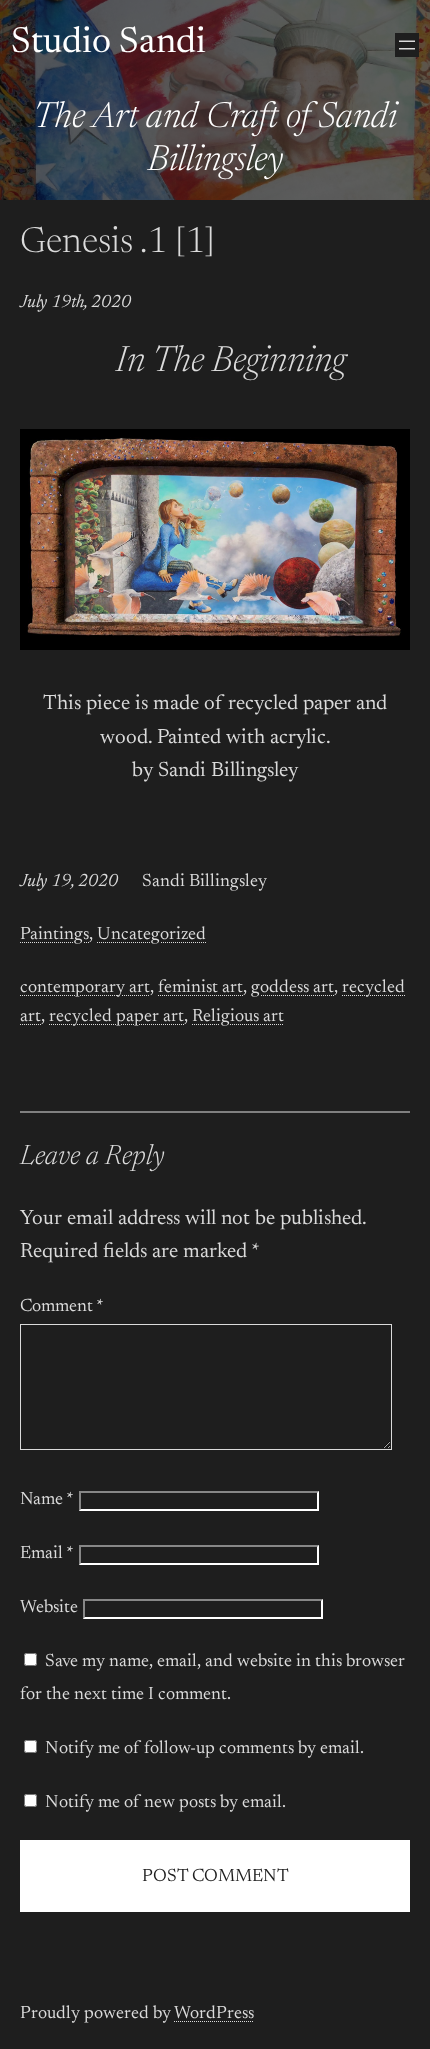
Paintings (54, 935)
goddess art (292, 988)
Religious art (238, 1017)
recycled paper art (116, 1017)
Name (47, 1500)
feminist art (200, 988)
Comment (62, 1307)
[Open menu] (407, 45)
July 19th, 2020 (75, 303)
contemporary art (85, 988)
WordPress (214, 2014)
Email (47, 1554)
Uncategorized (151, 935)
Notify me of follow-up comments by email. (204, 1749)
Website (49, 1608)
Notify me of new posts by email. (165, 1803)
